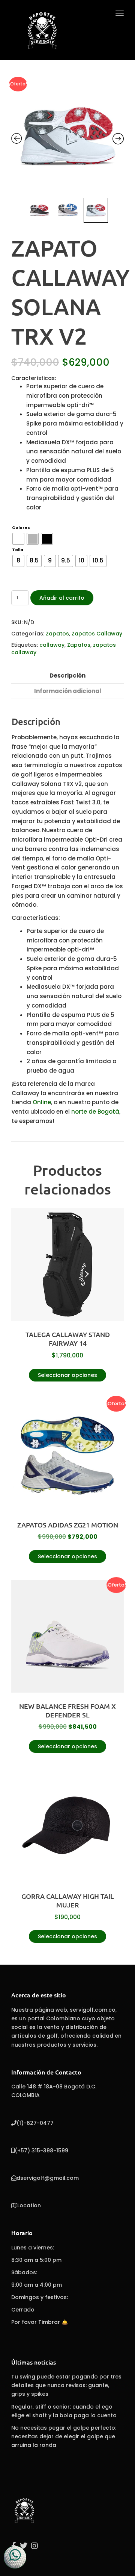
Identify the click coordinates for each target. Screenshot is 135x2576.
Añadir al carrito (62, 598)
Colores (21, 528)
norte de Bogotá (94, 1112)
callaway (52, 645)
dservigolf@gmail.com (48, 2178)
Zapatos (57, 634)
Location (29, 2205)
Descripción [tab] (67, 676)
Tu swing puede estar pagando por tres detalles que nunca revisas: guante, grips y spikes (66, 2385)
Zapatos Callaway (97, 634)
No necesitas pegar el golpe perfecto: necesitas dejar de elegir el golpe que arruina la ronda (64, 2436)
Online (42, 1102)
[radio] (18, 539)
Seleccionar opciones (67, 1375)
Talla (18, 550)
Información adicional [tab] (68, 691)
